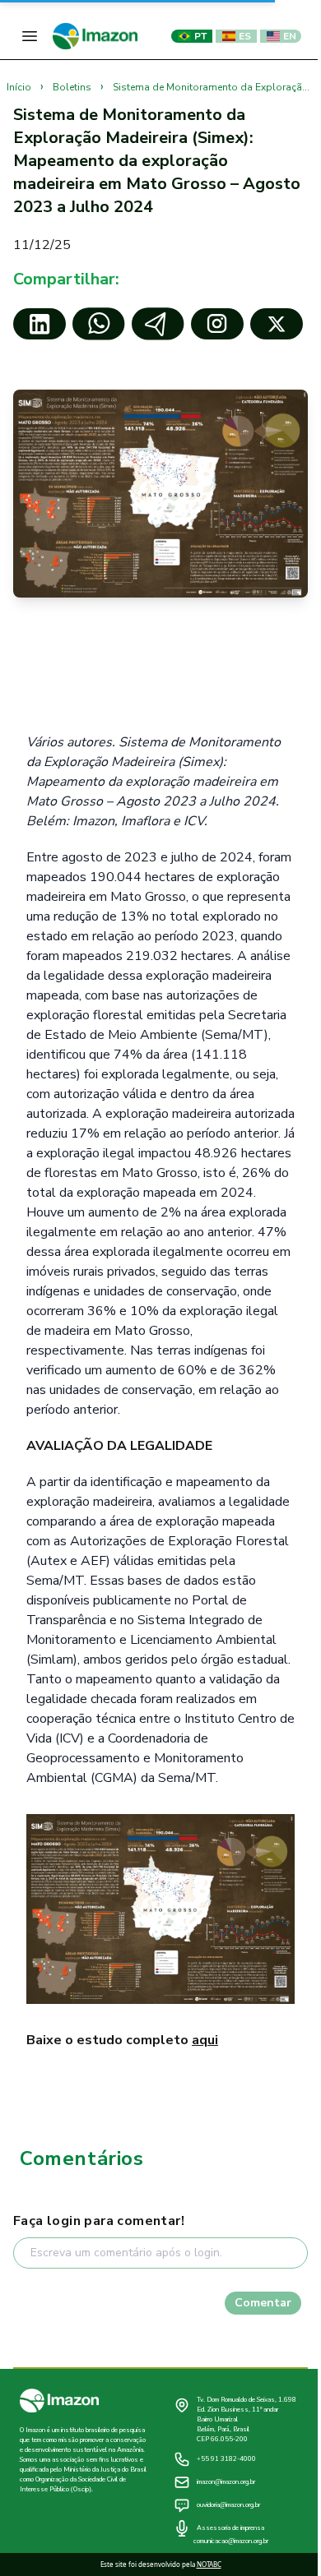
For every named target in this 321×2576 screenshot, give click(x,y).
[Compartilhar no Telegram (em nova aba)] (158, 324)
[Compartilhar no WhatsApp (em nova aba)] (99, 324)
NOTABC (209, 2564)
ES (245, 36)
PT (200, 36)
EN (290, 36)
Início (20, 87)
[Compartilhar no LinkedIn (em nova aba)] (40, 324)
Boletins (73, 87)
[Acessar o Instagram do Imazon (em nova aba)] (217, 324)
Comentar (263, 2303)
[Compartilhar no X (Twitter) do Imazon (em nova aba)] (277, 324)
